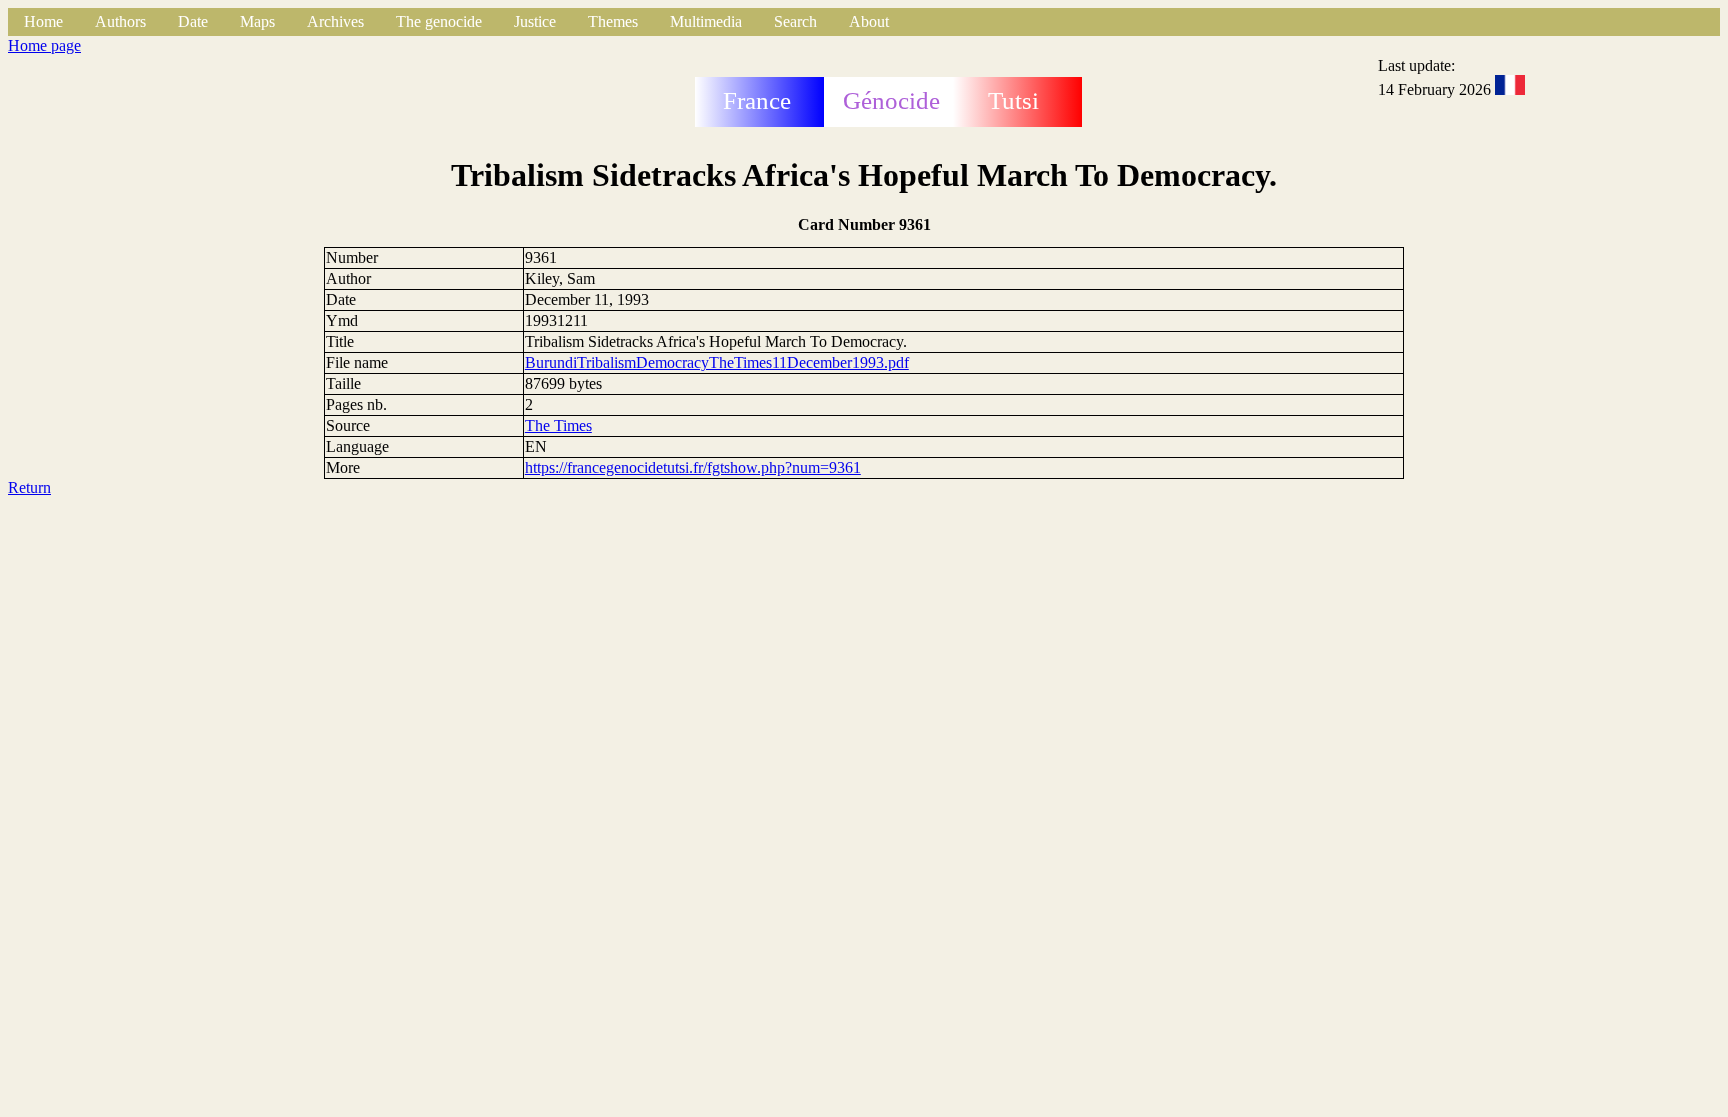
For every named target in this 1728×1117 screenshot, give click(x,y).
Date (193, 21)
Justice (535, 21)
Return (29, 487)
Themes (613, 21)
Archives (335, 21)
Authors (120, 21)
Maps (257, 21)
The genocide (439, 21)
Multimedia (706, 21)
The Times (558, 425)
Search (795, 21)
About (869, 21)
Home (43, 21)
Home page (44, 45)
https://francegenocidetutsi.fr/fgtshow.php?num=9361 (693, 467)
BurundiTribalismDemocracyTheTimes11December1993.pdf (717, 362)
